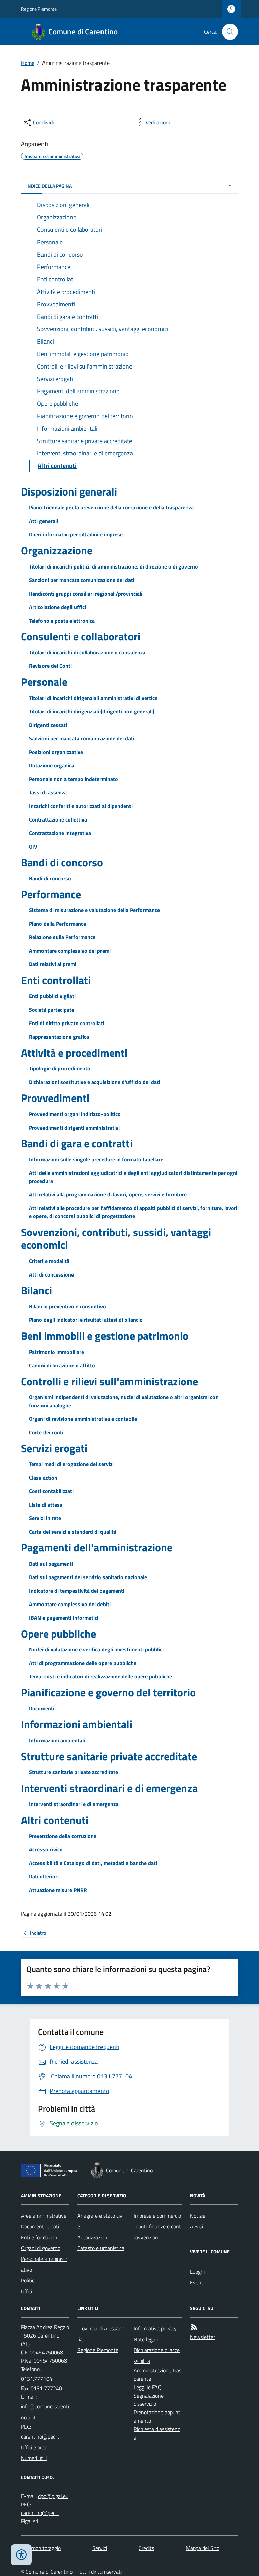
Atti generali (44, 521)
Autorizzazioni (93, 2237)
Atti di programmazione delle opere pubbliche (83, 1663)
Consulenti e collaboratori (81, 636)
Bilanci (36, 1290)
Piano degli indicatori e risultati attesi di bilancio (86, 1320)
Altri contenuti (55, 1820)
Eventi (197, 2282)
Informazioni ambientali (77, 1724)
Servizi (100, 2548)
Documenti (42, 1708)
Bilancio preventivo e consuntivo (67, 1306)
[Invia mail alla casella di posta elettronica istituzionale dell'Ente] (45, 2412)
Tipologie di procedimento (60, 1068)
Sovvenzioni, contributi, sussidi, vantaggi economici (116, 1239)
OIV (33, 847)
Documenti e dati (40, 2226)
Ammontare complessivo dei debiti (70, 1604)
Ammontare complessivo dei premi (70, 951)
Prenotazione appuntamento (157, 2416)
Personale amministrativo (44, 2264)
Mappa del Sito (203, 2548)
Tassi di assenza (48, 792)
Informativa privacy (155, 2328)
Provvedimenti (55, 1098)
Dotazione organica (52, 765)
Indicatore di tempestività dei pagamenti (77, 1591)
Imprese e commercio (157, 2216)
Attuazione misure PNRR (58, 1890)
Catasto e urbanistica (101, 2248)
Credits (146, 2548)
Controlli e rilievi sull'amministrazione (109, 1381)
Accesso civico (46, 1849)
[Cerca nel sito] (227, 32)
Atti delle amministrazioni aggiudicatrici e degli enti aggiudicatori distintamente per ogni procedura (133, 1177)
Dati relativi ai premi (53, 964)
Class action (43, 1478)
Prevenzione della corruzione (63, 1836)
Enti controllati (56, 980)
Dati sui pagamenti (51, 1564)
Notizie (198, 2216)
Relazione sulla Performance (62, 937)
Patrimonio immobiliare (56, 1352)
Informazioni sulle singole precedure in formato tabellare (96, 1159)
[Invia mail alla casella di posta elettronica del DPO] (53, 2496)
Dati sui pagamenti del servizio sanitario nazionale (88, 1577)
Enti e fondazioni (40, 2237)
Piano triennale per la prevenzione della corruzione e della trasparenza (111, 507)
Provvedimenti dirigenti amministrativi (74, 1128)
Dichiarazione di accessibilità (157, 2355)
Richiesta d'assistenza (157, 2433)
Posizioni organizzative (56, 752)
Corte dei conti (46, 1432)
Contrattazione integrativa (60, 833)
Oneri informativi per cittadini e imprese (76, 534)
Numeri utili (34, 2458)
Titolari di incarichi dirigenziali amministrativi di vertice (93, 698)
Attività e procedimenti (74, 1053)
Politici (28, 2280)
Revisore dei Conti (50, 666)
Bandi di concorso (62, 862)
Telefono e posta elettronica (62, 621)
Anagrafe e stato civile (101, 2221)
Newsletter (203, 2337)
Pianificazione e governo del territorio (108, 1692)
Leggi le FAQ (148, 2387)
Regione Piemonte (39, 9)
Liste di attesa (46, 1505)
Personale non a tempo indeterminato (74, 779)
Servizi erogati (54, 1448)
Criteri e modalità (49, 1261)
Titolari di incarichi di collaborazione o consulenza (87, 652)
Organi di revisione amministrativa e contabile (83, 1419)
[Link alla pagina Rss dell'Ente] (194, 2327)
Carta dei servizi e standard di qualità (73, 1532)
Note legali (146, 2339)
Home (28, 63)
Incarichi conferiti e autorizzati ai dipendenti (81, 806)
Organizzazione (57, 550)
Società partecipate (52, 1010)
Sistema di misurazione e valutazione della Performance (94, 910)
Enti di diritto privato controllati (67, 1023)
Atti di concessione (51, 1274)
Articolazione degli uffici (57, 607)
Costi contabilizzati (51, 1491)
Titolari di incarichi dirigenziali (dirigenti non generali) (92, 711)
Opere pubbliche (59, 1634)
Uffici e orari (34, 2447)
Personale (44, 682)
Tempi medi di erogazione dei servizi (71, 1464)
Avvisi (196, 2226)
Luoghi (197, 2272)
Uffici (26, 2291)
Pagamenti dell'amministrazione (97, 1547)
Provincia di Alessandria (101, 2334)
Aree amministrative (44, 2216)
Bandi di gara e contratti (77, 1143)
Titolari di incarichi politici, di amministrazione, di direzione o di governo (113, 566)
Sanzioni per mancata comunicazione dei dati (82, 580)
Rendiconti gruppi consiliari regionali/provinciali (86, 594)
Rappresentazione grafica (59, 1037)
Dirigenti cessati (48, 725)
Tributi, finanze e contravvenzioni (157, 2232)
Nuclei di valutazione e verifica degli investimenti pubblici (96, 1649)
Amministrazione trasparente (157, 2375)
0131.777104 (37, 2379)
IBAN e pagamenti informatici (64, 1618)
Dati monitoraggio (41, 2548)
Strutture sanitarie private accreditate (109, 1756)
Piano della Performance (57, 924)
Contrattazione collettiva (58, 819)
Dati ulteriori (44, 1876)
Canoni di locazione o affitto (62, 1365)
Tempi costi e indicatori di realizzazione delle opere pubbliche (100, 1676)
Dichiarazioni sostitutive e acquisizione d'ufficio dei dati (95, 1082)
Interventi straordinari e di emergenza (109, 1788)
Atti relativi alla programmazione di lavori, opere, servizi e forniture (108, 1194)
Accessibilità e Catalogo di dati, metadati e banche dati (93, 1863)
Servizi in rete (45, 1518)
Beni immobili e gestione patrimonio (105, 1336)
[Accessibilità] (21, 2555)
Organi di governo (41, 2248)
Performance (51, 894)
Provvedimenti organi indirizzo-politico (75, 1114)
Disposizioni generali (69, 491)
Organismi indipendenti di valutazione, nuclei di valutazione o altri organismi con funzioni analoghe (124, 1401)
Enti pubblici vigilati (52, 996)
